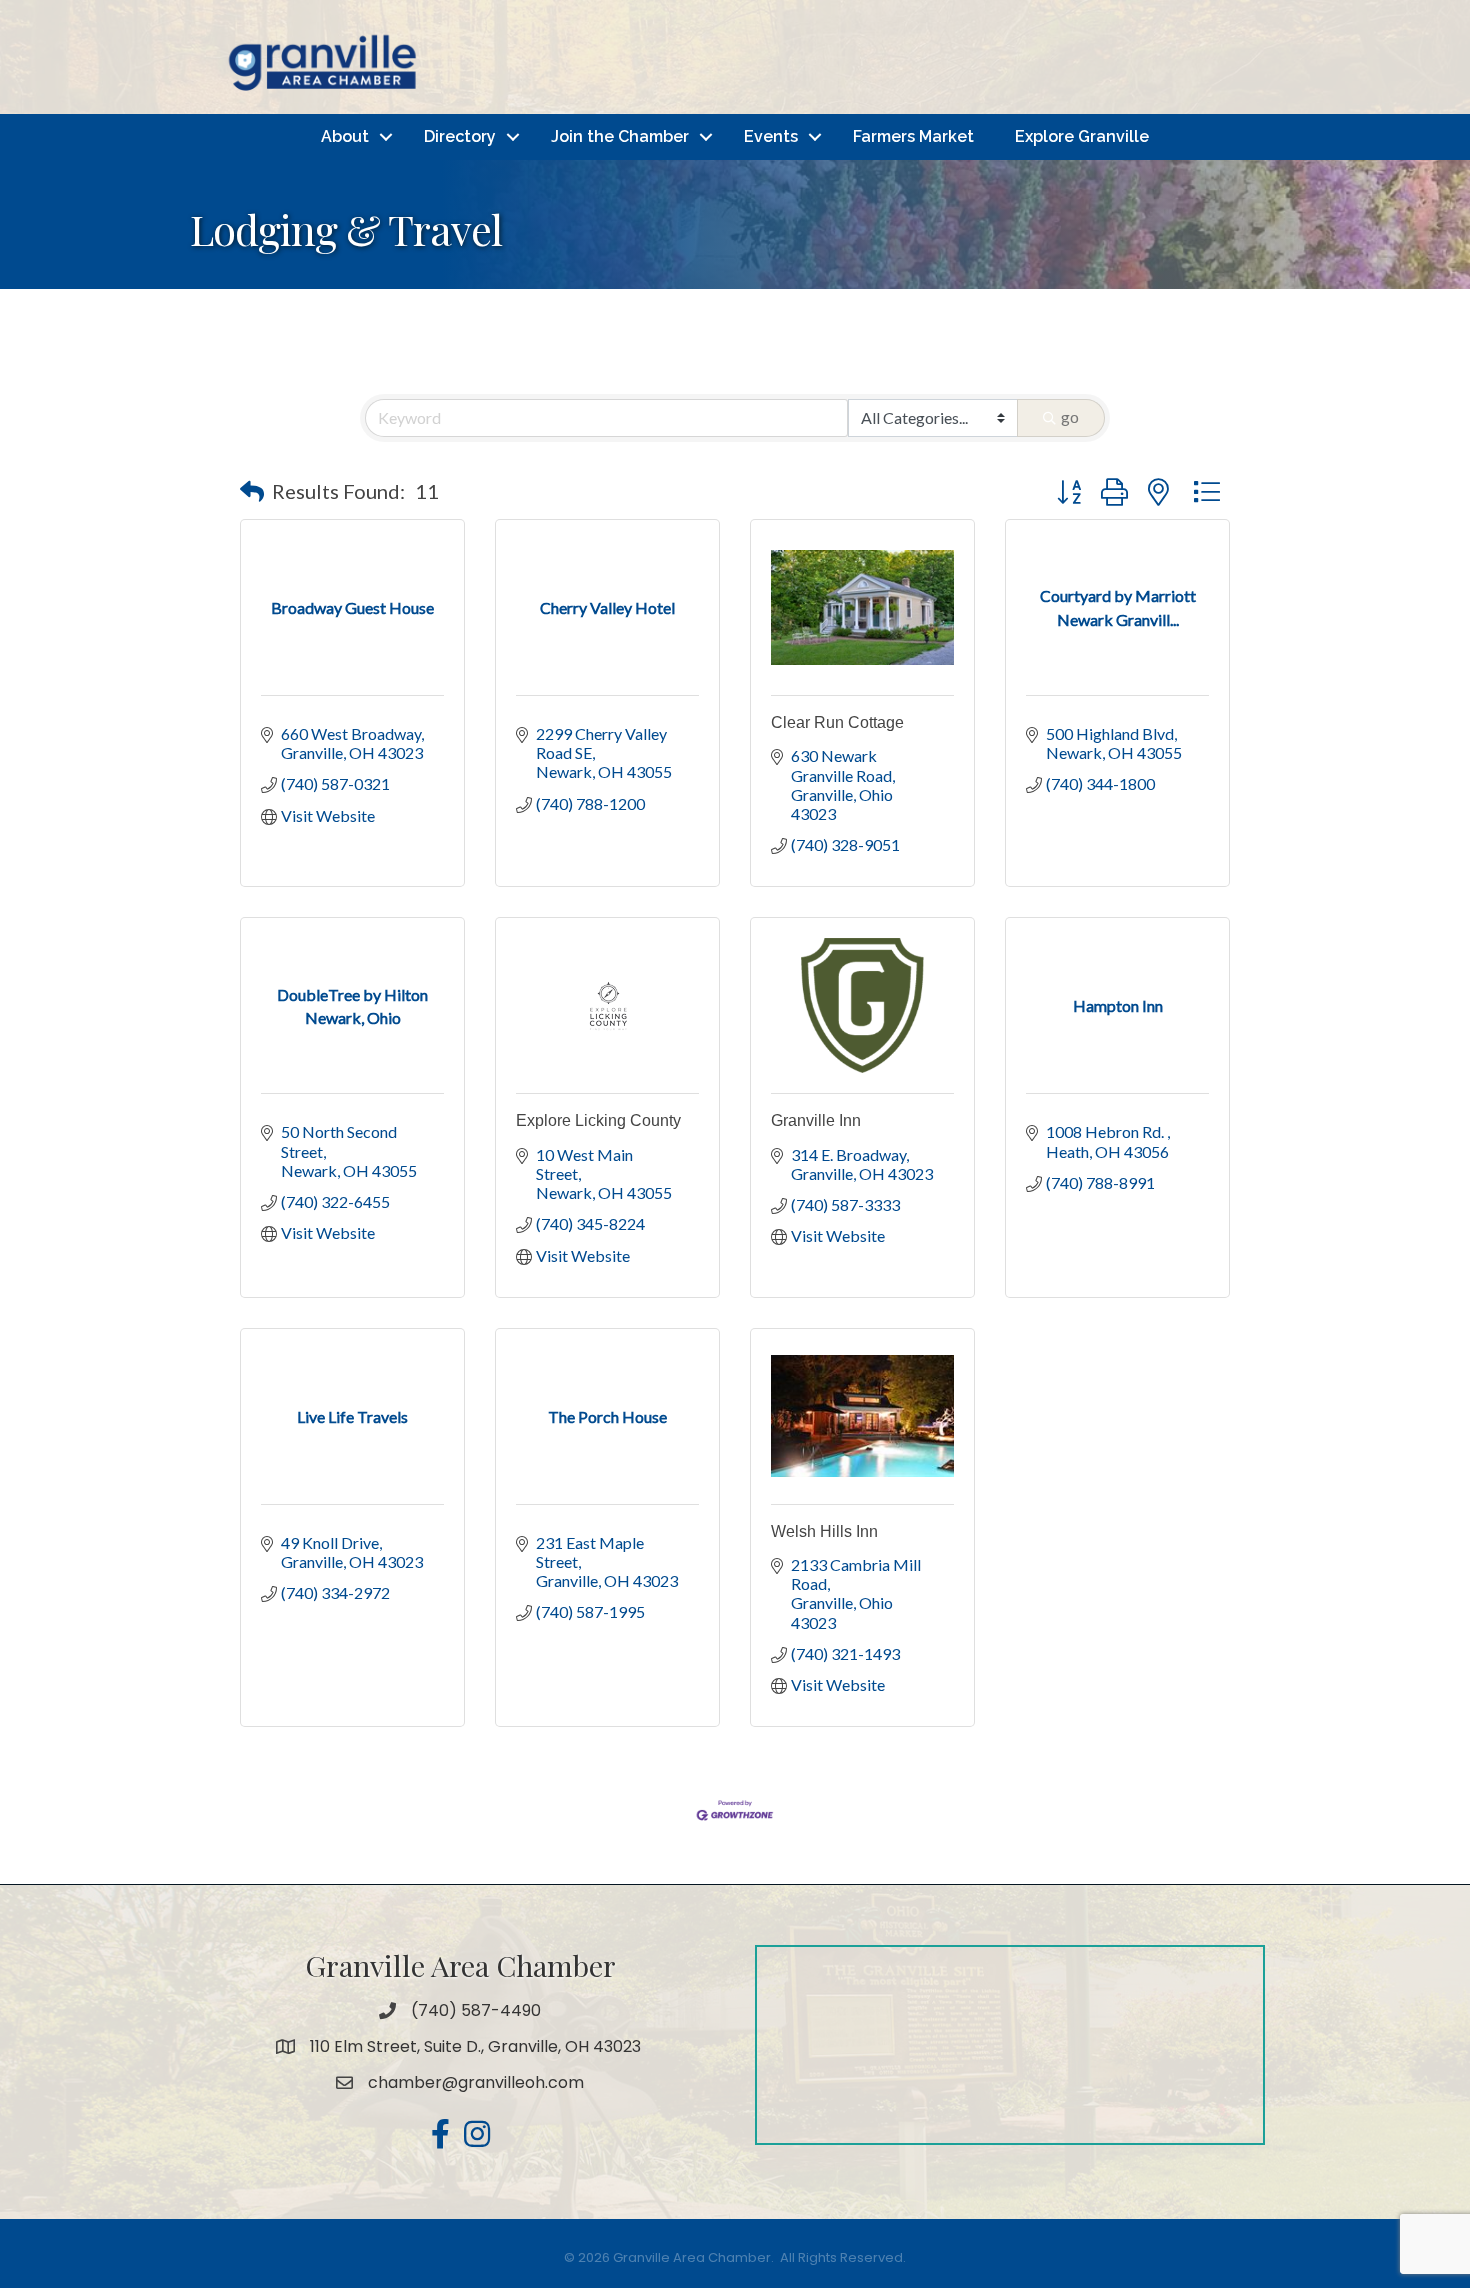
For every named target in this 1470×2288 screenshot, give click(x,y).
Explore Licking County (598, 1120)
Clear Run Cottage (837, 722)
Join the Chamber (620, 136)
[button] (252, 491)
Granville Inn (816, 1120)
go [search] (1070, 416)
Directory (460, 136)
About (345, 136)
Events (771, 136)
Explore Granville (1082, 136)
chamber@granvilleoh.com (476, 2082)
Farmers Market (913, 136)
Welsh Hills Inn (824, 1531)
